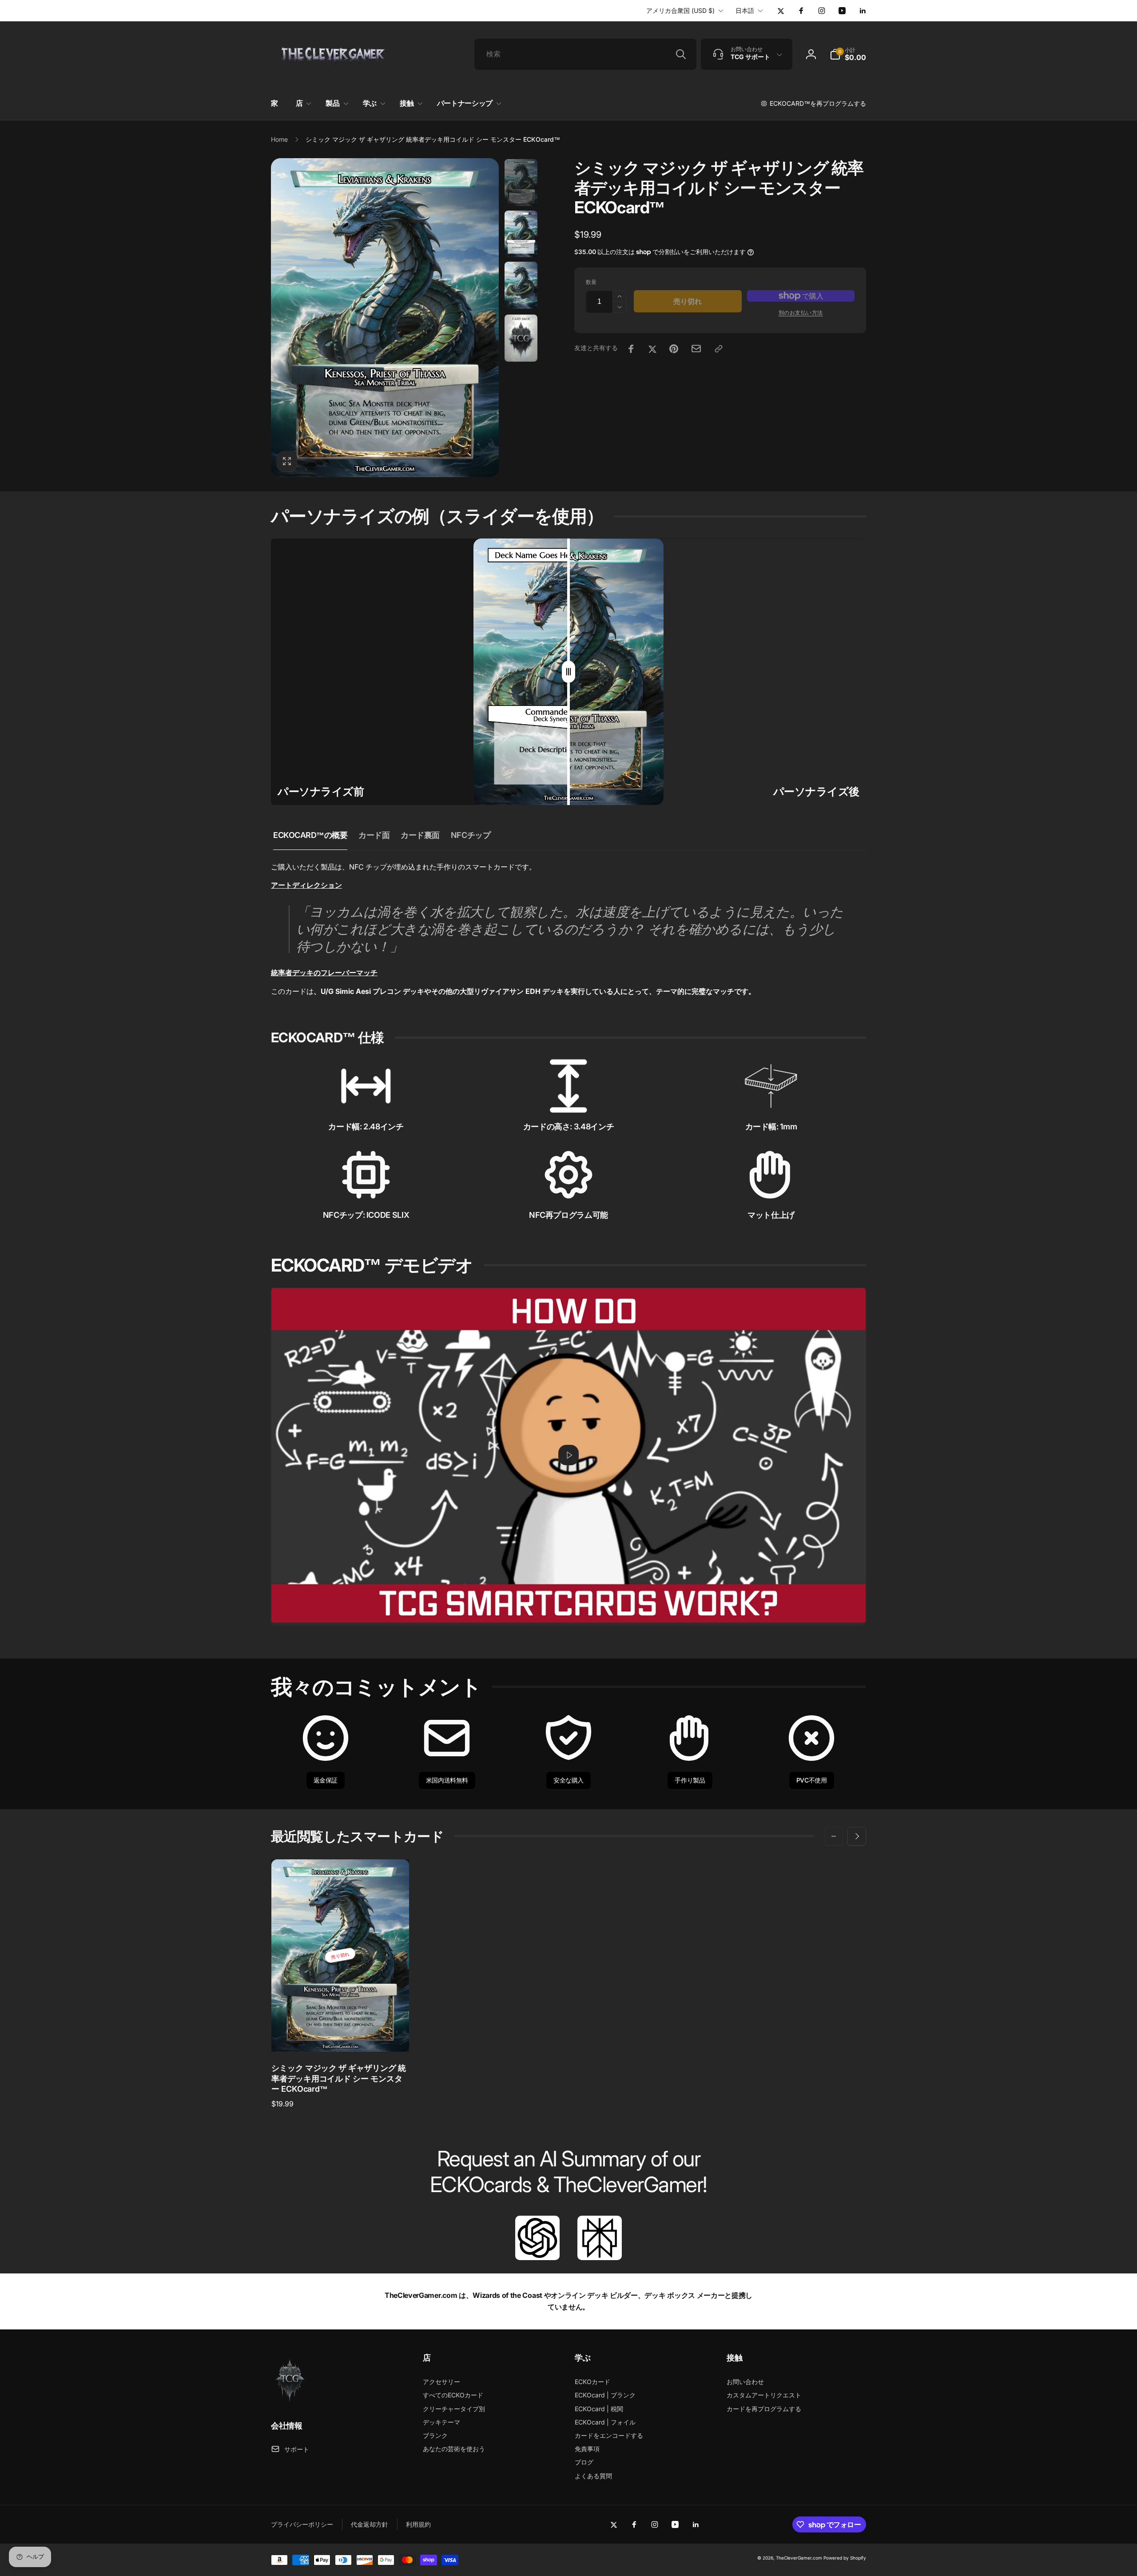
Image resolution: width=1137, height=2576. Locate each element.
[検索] (681, 54)
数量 (591, 282)
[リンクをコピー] (719, 349)
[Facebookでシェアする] (631, 349)
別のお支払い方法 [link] (801, 313)
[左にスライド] (834, 1836)
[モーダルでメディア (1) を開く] (385, 318)
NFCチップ (471, 835)
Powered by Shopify (845, 2558)
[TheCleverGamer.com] (290, 2401)
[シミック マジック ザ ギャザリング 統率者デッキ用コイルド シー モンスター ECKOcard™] (341, 2035)
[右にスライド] (857, 1836)
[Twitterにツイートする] (652, 349)
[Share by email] (696, 349)
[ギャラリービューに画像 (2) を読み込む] (521, 234)
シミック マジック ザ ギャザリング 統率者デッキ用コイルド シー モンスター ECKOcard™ (339, 2078)
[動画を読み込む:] (568, 1455)
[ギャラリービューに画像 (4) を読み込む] (521, 338)
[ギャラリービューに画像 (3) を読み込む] (521, 285)
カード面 (374, 835)
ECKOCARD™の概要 (310, 835)
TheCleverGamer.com (799, 2558)
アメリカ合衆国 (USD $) (680, 10)
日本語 (745, 10)
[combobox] (585, 54)
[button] (848, 54)
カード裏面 (420, 835)
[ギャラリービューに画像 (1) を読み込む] (521, 183)
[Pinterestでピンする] (674, 349)
